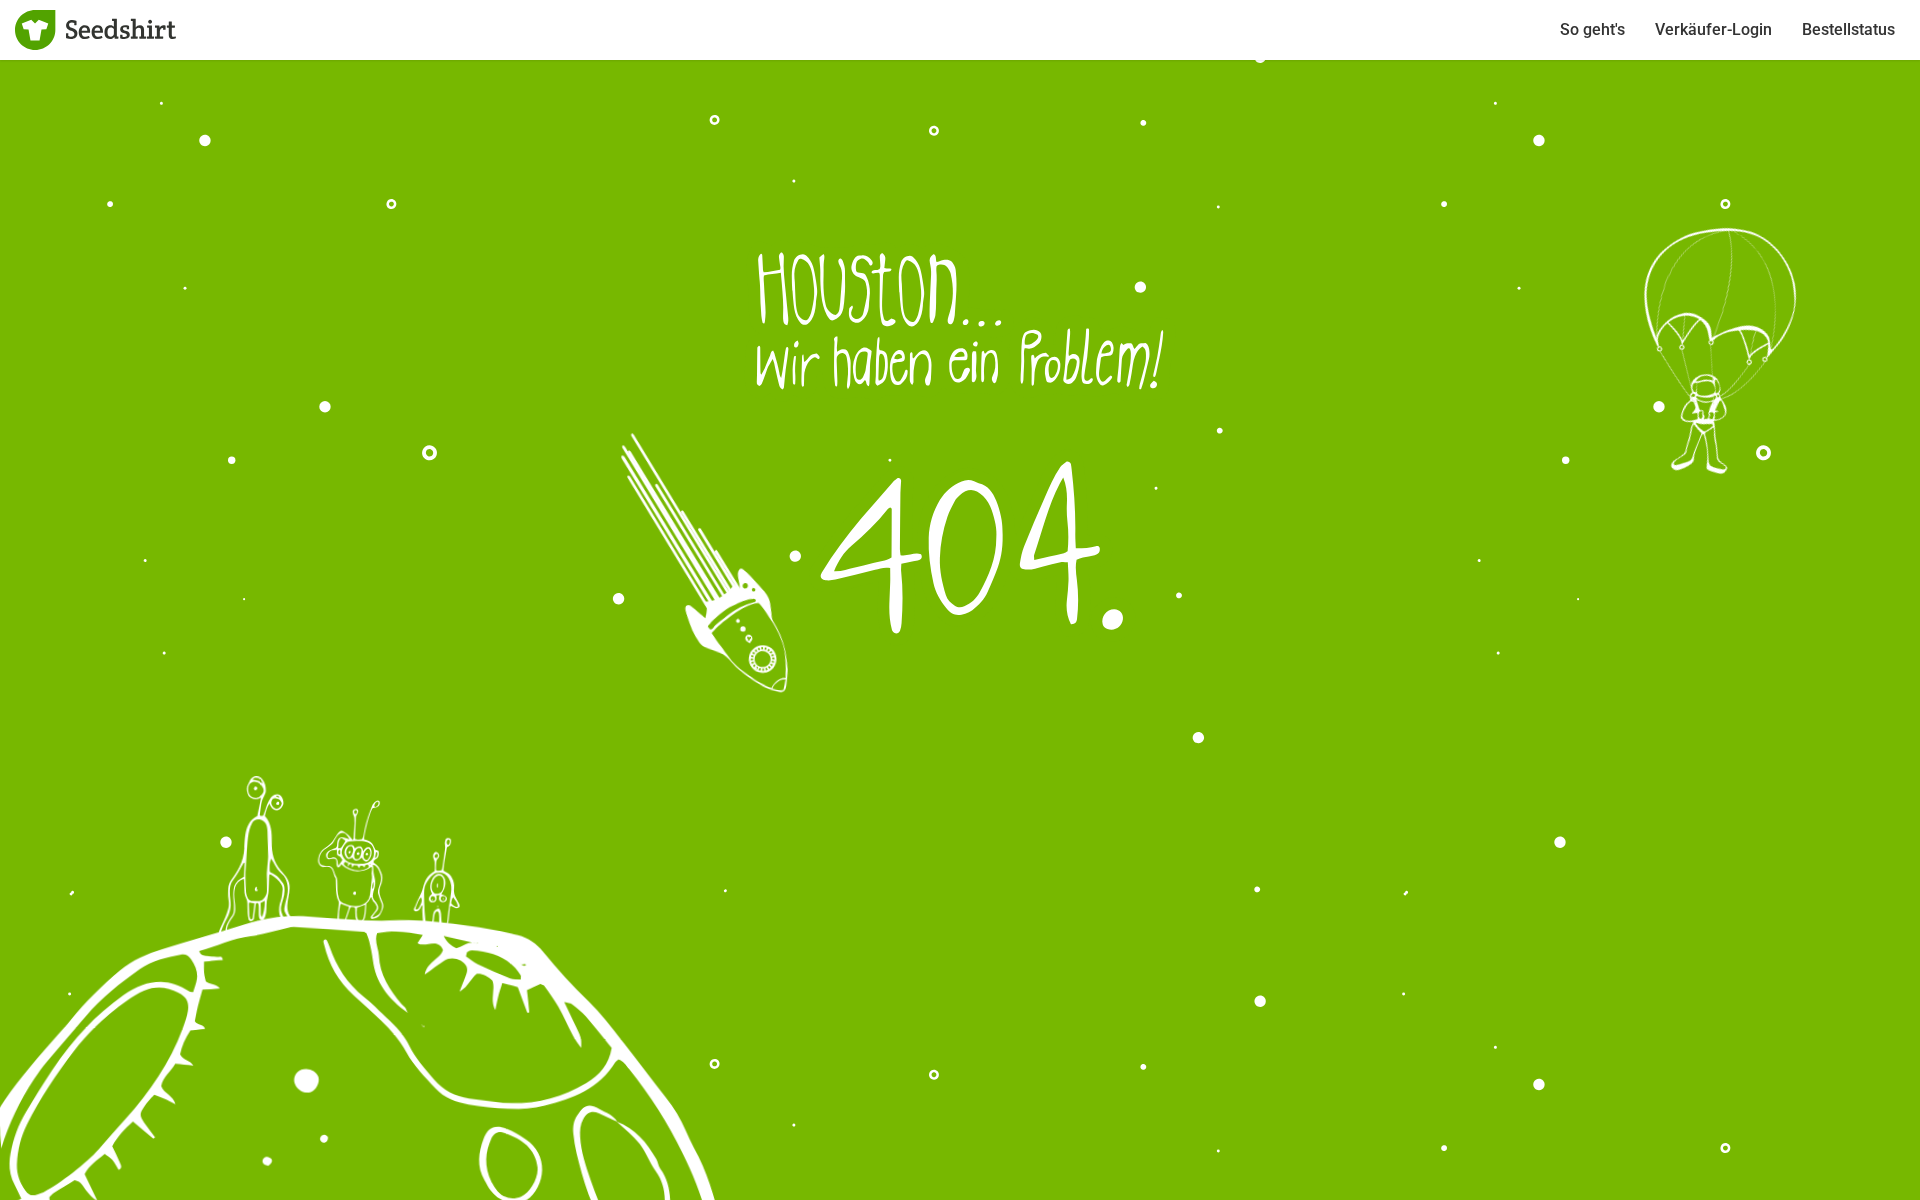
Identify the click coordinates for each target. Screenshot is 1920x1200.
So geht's (1592, 29)
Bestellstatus (1848, 29)
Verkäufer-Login (1713, 29)
